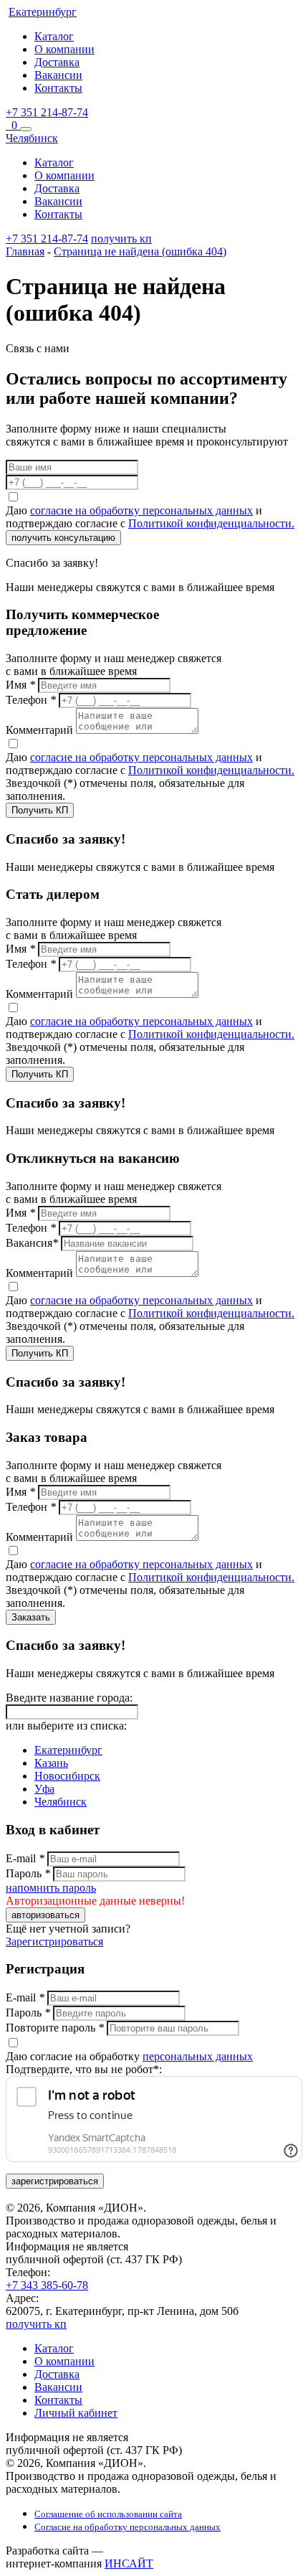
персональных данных (198, 2056)
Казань (51, 1763)
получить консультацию (63, 538)
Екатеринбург (68, 1750)
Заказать (31, 1617)
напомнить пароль (51, 1888)
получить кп (121, 239)
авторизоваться (45, 1915)
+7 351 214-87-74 (47, 112)
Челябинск (61, 1802)
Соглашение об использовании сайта (108, 2514)
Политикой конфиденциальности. (211, 523)
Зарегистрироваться (54, 1942)
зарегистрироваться (55, 2181)
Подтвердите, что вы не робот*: (84, 2069)
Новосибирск (67, 1776)
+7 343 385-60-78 (47, 2285)
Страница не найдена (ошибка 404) (140, 251)
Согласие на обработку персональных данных (127, 2527)
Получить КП (40, 810)
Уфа (44, 1789)
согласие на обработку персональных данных (141, 510)
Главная (25, 251)
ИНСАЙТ (129, 2563)
